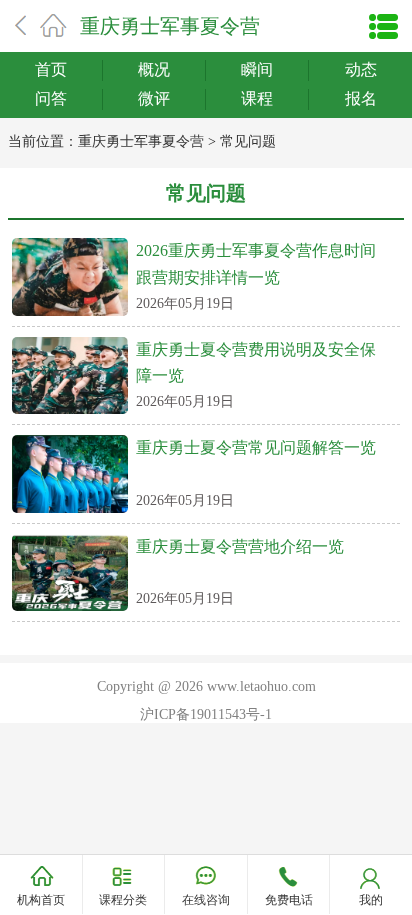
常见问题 (248, 141)
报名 (361, 98)
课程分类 (123, 900)
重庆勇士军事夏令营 (170, 26)
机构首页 (41, 900)
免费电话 (289, 900)
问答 (51, 98)
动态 (361, 69)
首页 (51, 69)
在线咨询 (206, 900)
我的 (371, 900)
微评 (154, 98)
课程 (257, 98)
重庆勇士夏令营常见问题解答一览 (256, 447)
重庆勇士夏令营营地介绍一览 (240, 546)
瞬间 (257, 69)
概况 (154, 69)
